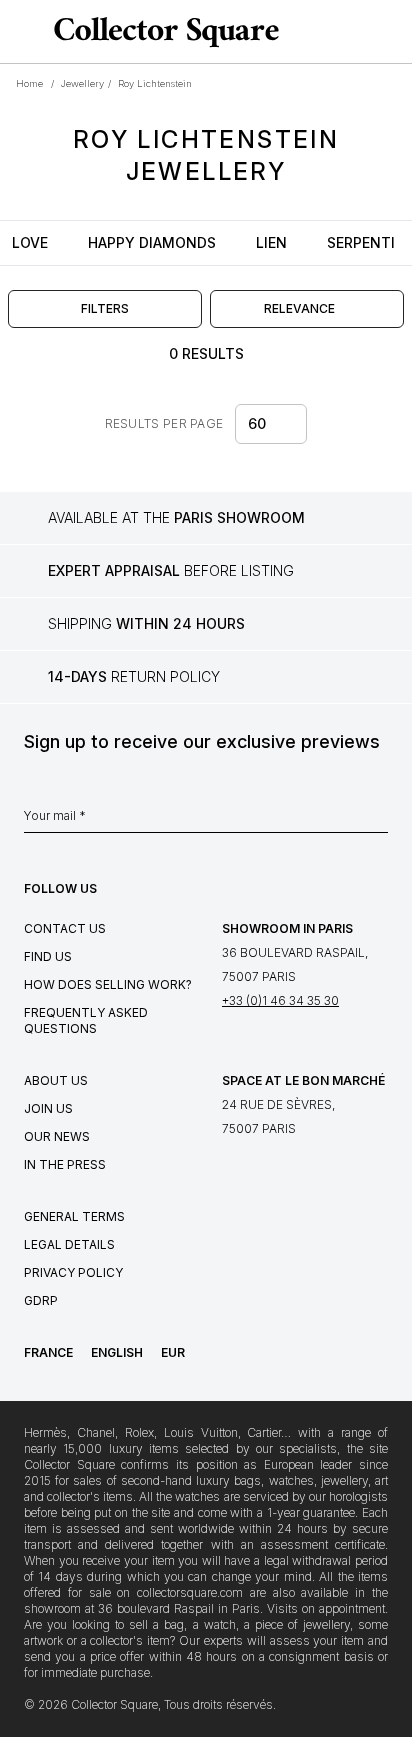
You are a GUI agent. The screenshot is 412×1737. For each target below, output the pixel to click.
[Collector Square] (161, 31)
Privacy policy (73, 1272)
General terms (74, 1216)
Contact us (65, 928)
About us (56, 1080)
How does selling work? (108, 984)
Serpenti (361, 242)
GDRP (41, 1300)
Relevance (299, 308)
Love (30, 242)
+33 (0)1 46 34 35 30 (280, 1000)
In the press (65, 1164)
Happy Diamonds (152, 242)
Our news (57, 1136)
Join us (48, 1108)
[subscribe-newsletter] (378, 821)
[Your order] (360, 32)
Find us (48, 956)
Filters (105, 308)
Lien (271, 242)
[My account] (390, 32)
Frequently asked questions (86, 1020)
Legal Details (69, 1244)
